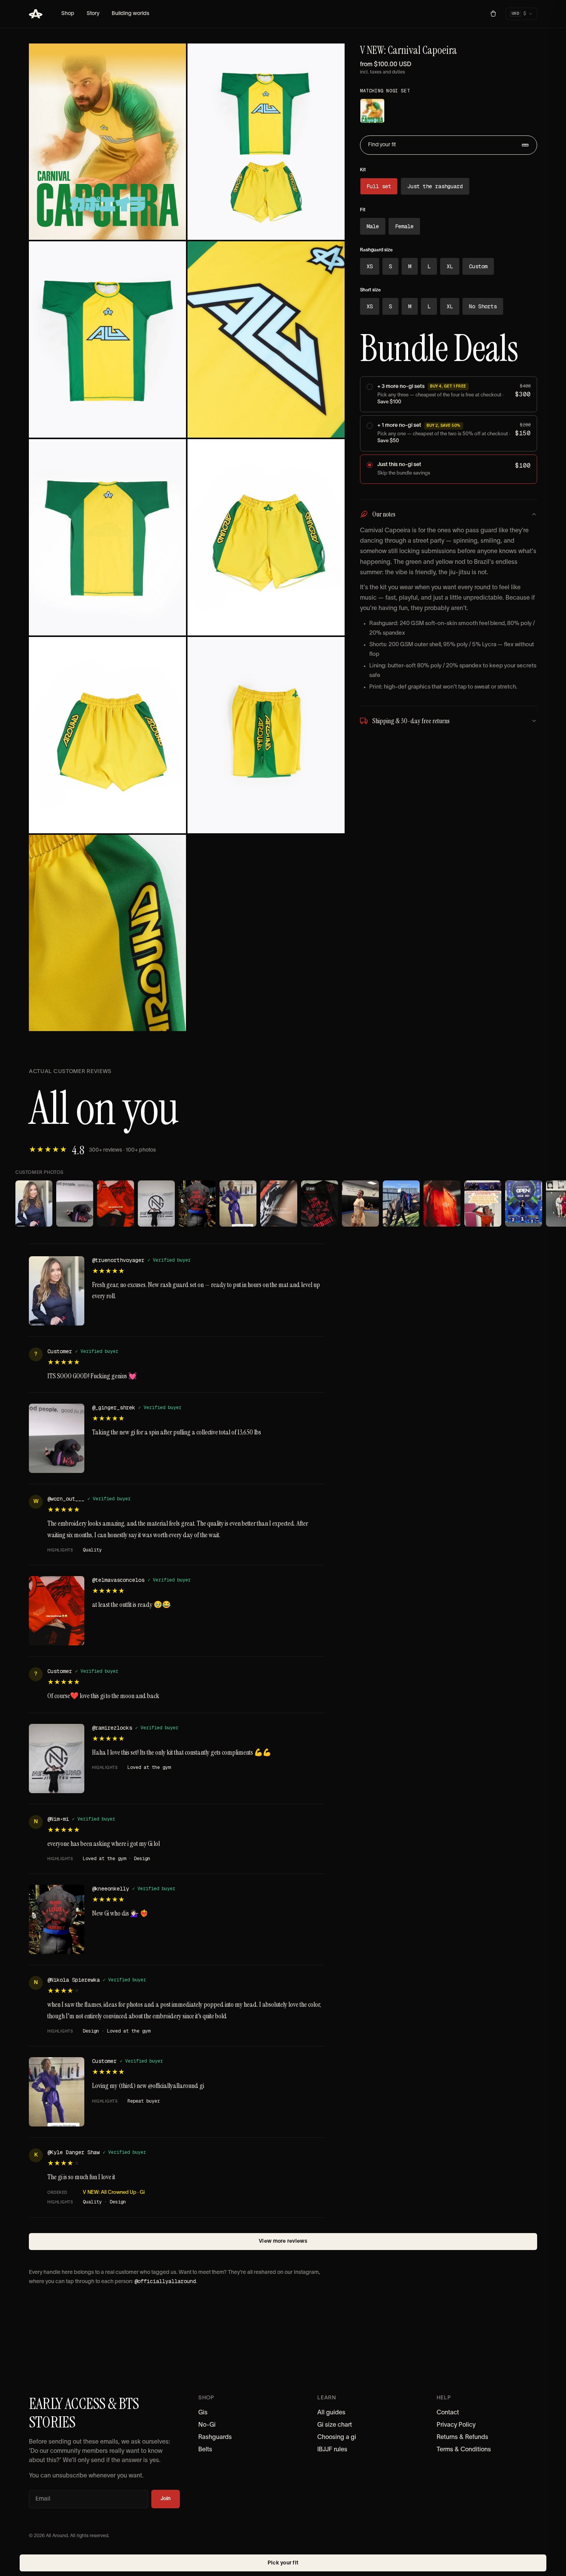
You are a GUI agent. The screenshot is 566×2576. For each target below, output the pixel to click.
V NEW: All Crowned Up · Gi (114, 2193)
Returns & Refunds (462, 2437)
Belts (205, 2450)
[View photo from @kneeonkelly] (197, 1204)
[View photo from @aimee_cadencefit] (279, 1204)
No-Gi (207, 2425)
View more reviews (283, 2241)
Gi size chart (335, 2425)
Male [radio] (373, 226)
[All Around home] (36, 14)
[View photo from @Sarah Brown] (524, 1204)
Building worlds (131, 14)
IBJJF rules (332, 2450)
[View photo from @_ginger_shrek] (75, 1204)
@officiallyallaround (165, 2281)
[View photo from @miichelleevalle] (360, 1204)
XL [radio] (450, 266)
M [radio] (410, 266)
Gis (203, 2413)
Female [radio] (404, 226)
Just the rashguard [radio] (435, 186)
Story (93, 14)
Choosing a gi (337, 2437)
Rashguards (215, 2437)
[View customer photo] (238, 1204)
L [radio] (429, 266)
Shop (68, 14)
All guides (331, 2413)
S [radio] (390, 266)
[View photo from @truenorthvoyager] (34, 1204)
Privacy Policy (456, 2425)
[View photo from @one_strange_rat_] (401, 1204)
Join (166, 2499)
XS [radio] (370, 266)
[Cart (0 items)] (493, 14)
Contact (448, 2413)
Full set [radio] (379, 186)
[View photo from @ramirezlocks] (156, 1204)
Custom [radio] (478, 266)
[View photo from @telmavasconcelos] (116, 1204)
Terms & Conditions (464, 2450)
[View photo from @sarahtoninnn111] (320, 1204)
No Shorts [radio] (483, 306)
